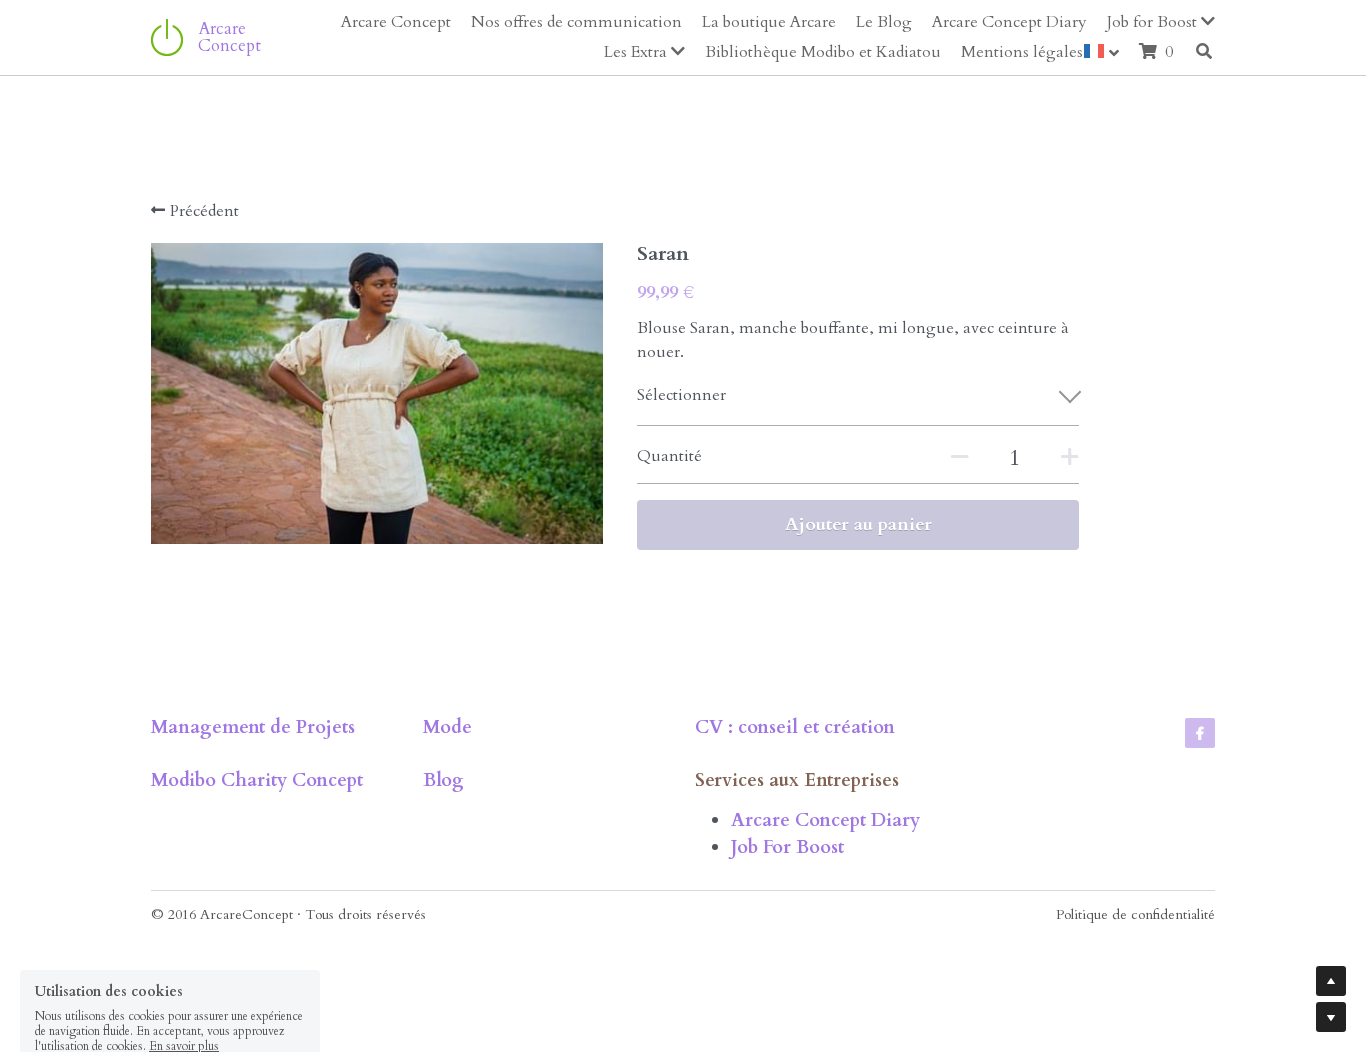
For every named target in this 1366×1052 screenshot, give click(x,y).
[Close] (928, 410)
